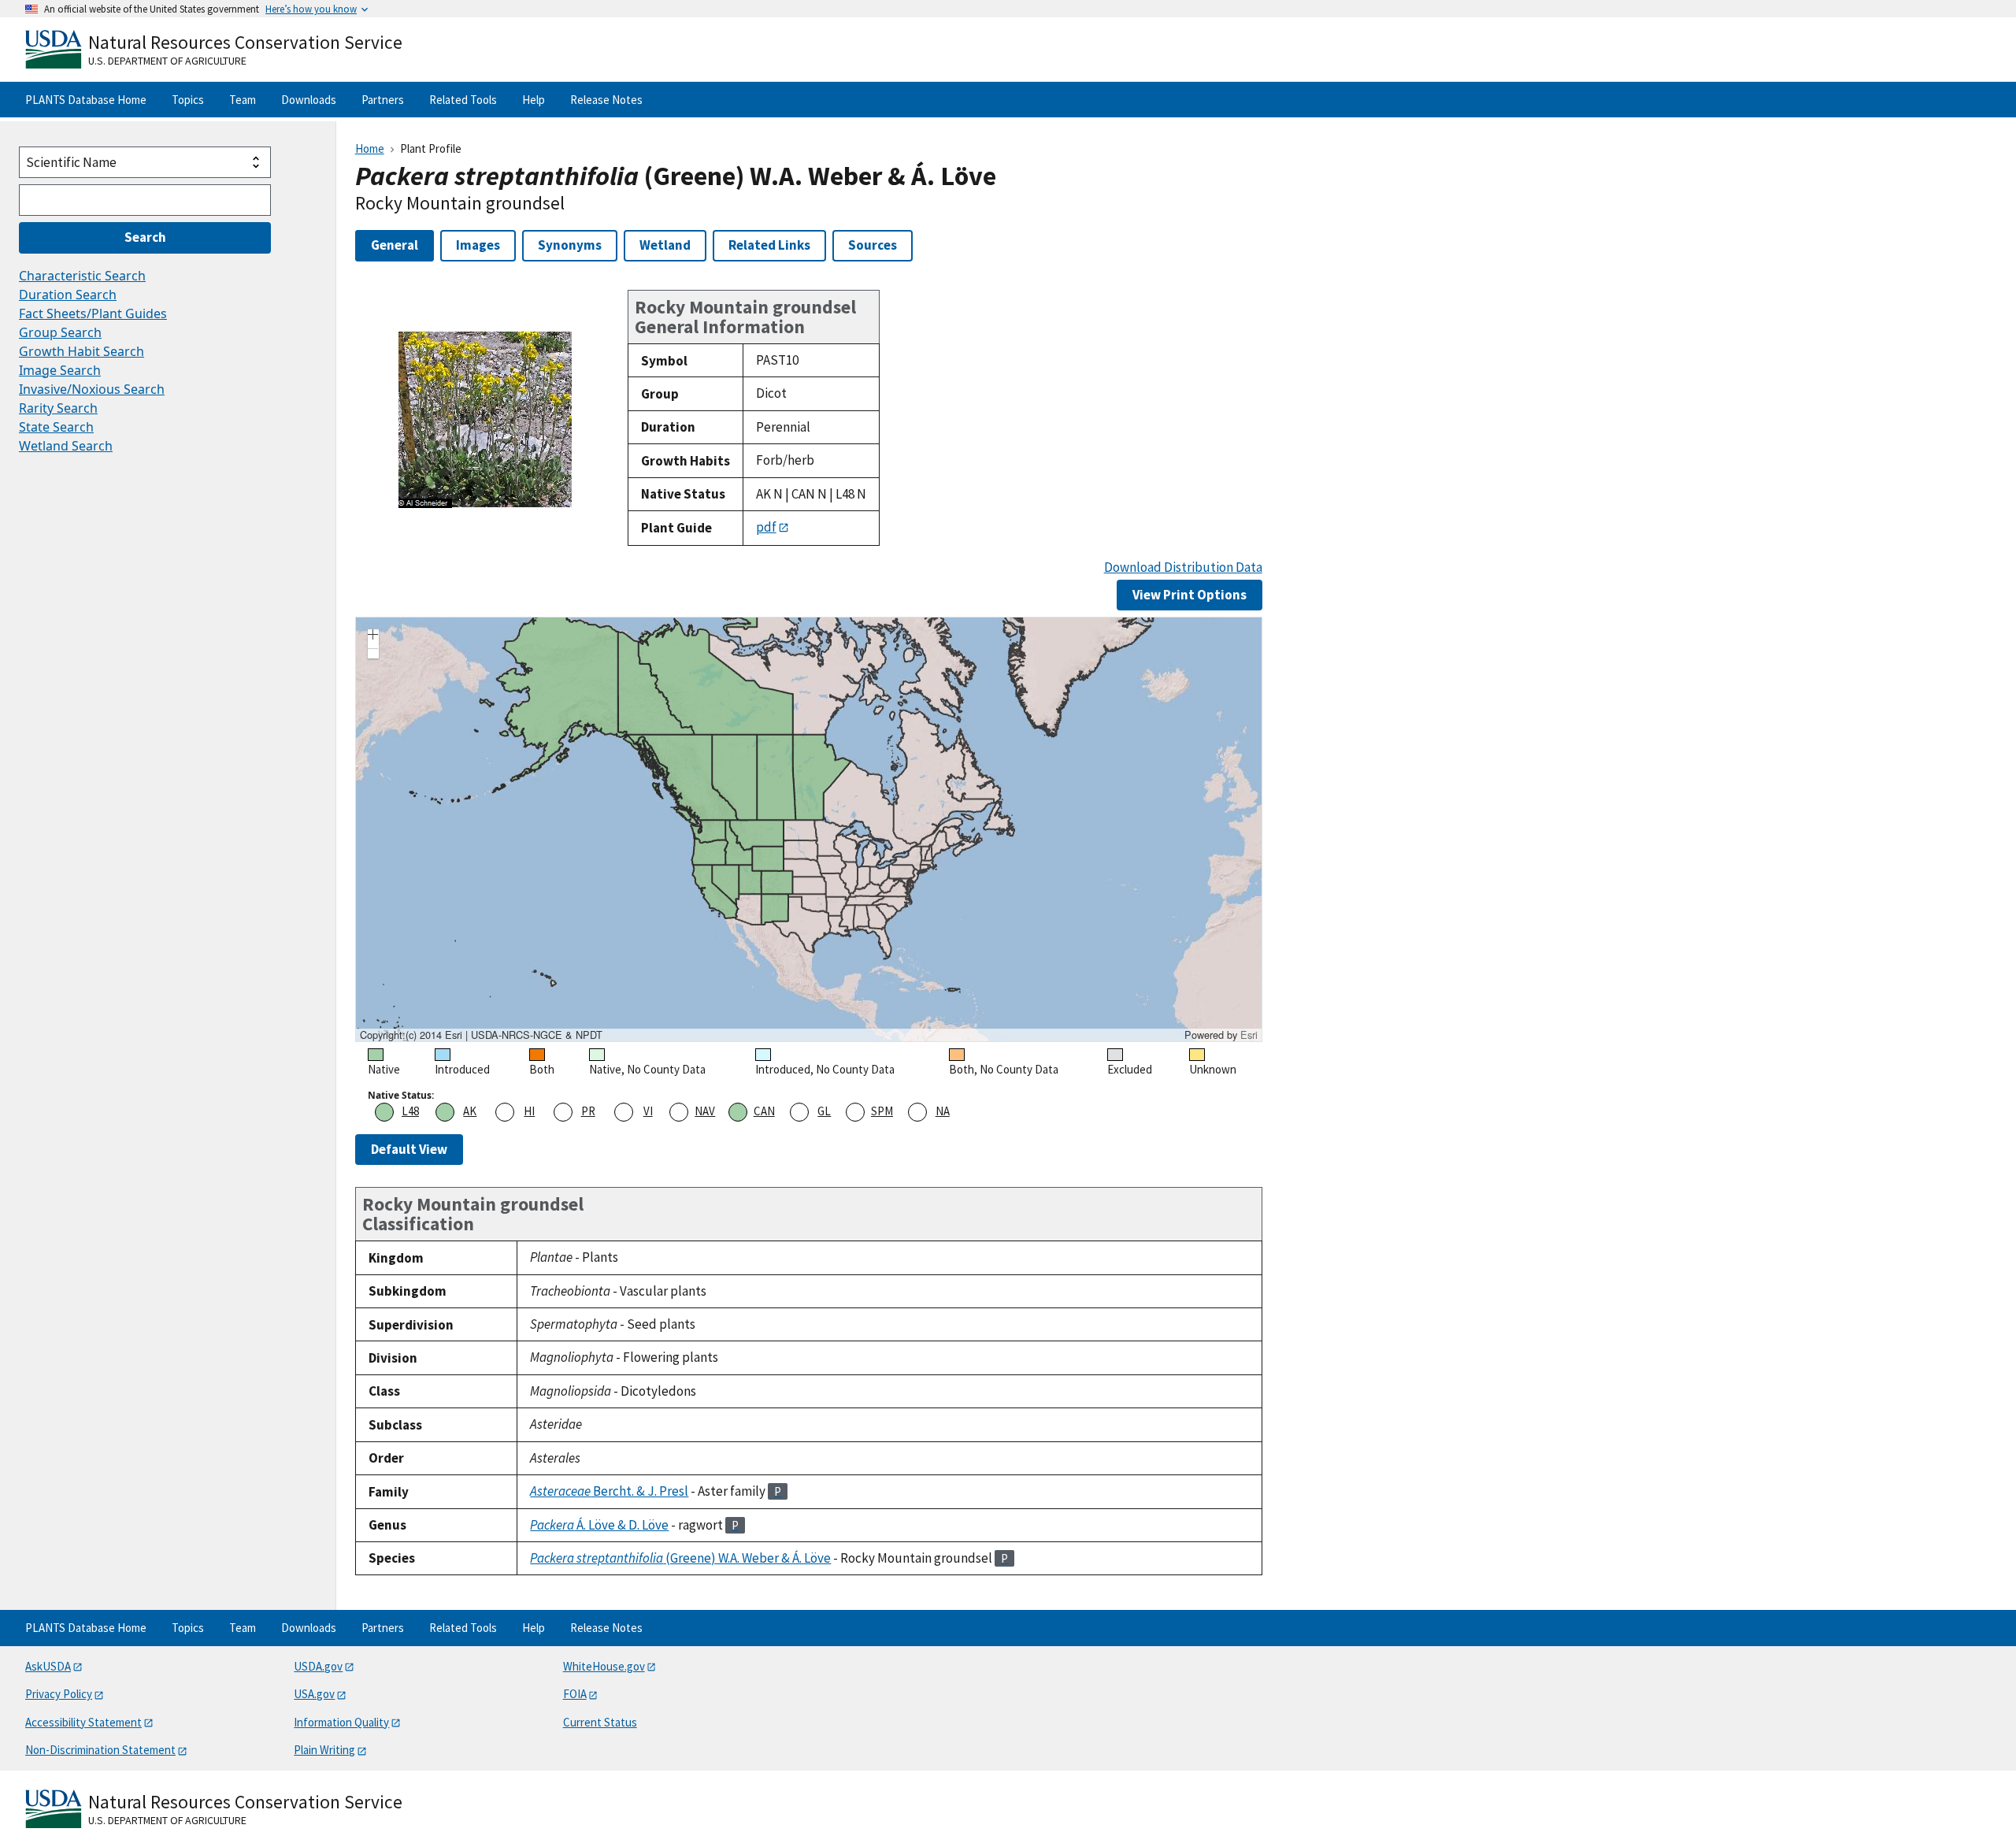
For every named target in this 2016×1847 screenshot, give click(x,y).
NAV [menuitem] (705, 1111)
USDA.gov (318, 1666)
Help (534, 100)
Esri (1249, 1035)
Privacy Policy (59, 1694)
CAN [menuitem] (764, 1111)
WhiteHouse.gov (604, 1666)
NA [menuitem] (943, 1111)
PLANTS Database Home (86, 100)
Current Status (600, 1722)
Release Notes (606, 100)
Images (478, 245)
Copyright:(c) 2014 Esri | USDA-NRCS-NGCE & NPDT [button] (481, 1035)
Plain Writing (324, 1750)
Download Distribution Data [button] (1183, 567)
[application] (809, 829)
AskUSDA (48, 1666)
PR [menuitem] (588, 1111)
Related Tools (463, 100)
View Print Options (1190, 595)
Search (145, 237)
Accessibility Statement (83, 1722)
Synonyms (570, 245)
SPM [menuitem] (882, 1111)
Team (243, 100)
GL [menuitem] (824, 1111)
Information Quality (341, 1722)
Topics (188, 100)
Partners (383, 100)
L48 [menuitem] (410, 1111)
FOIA (575, 1694)
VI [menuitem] (648, 1111)
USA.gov (314, 1694)
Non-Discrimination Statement (100, 1750)
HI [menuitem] (529, 1111)
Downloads (309, 100)
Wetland (665, 245)
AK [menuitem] (470, 1111)
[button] (373, 636)
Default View (409, 1149)
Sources (873, 245)
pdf (766, 527)
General (395, 245)
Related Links (769, 245)
